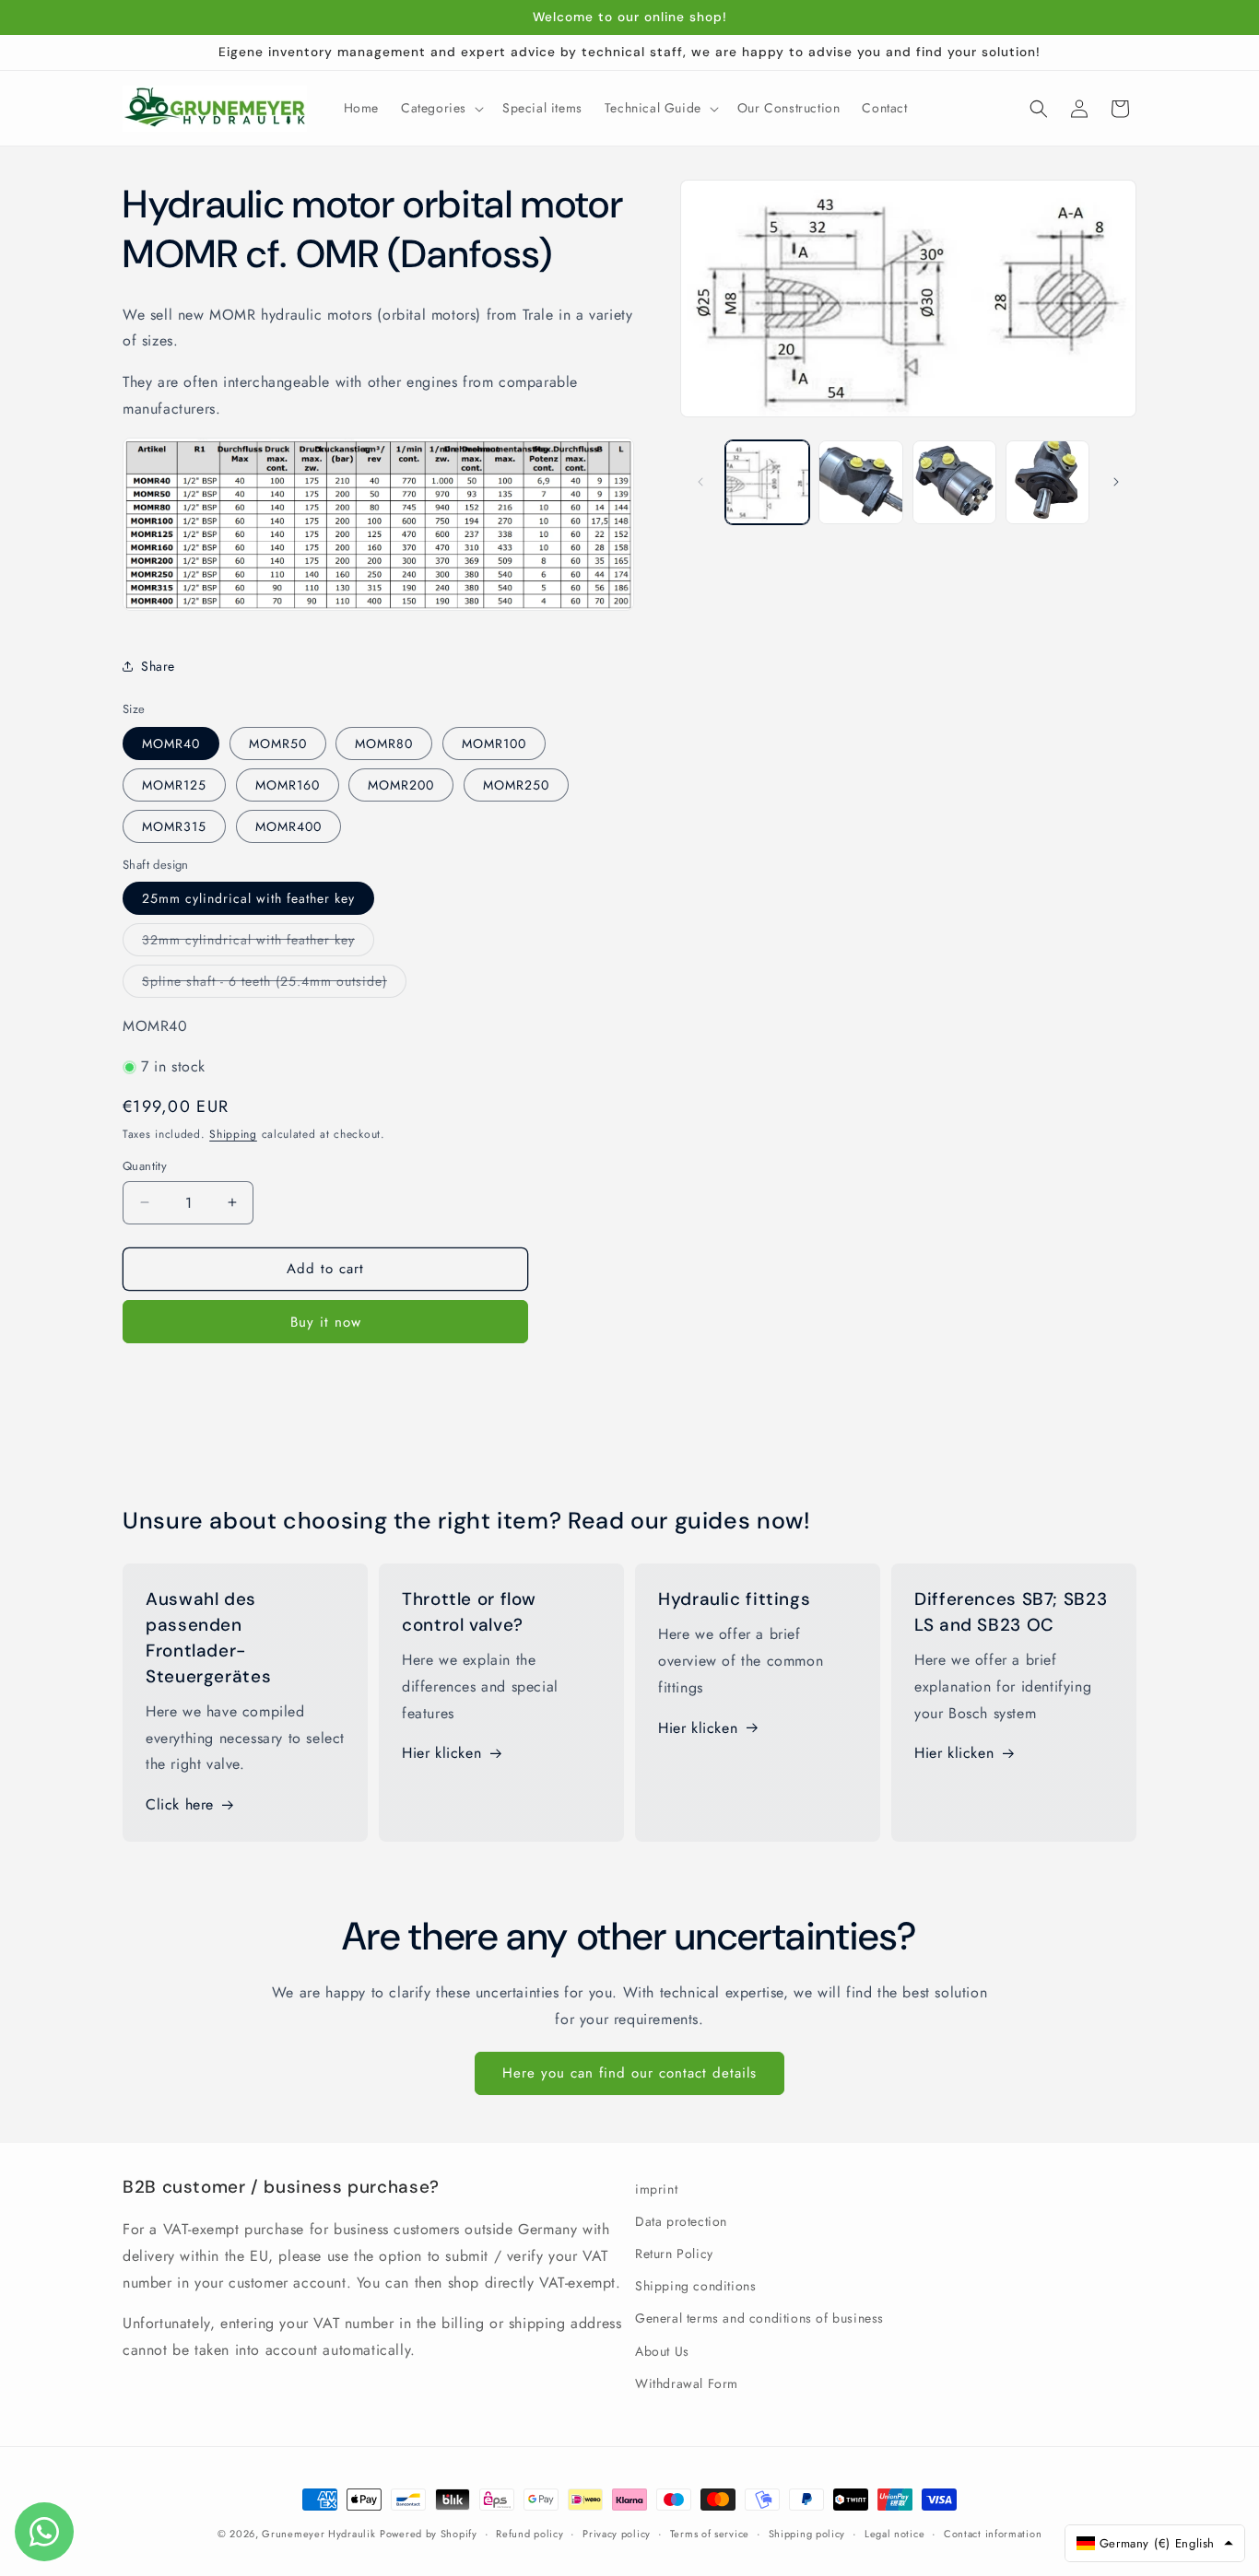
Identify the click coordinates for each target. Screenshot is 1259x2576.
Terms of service (710, 2534)
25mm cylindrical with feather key (248, 898)
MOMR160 (288, 785)
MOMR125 (174, 785)
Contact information (993, 2534)
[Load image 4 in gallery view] (1047, 482)
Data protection (681, 2221)
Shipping (233, 1134)
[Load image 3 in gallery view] (954, 482)
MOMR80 (384, 744)
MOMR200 (401, 785)
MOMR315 (174, 826)
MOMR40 (171, 744)
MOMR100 (494, 744)
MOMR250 (516, 785)
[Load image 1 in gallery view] (767, 482)
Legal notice (894, 2534)
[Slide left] (700, 482)
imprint (656, 2189)
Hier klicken (441, 1753)
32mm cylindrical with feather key (258, 943)
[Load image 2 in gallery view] (860, 482)
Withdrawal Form (687, 2383)
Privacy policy (617, 2534)
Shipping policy (807, 2534)
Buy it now (326, 1322)
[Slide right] (1116, 482)
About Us (662, 2351)
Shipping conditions (695, 2286)
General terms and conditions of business (759, 2318)
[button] (441, 108)
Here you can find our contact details (629, 2073)
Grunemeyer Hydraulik (318, 2534)
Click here (180, 1804)
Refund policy (529, 2534)
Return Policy (674, 2254)
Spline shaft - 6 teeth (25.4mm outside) (274, 984)
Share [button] (158, 666)
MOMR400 (288, 826)
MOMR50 (278, 744)
